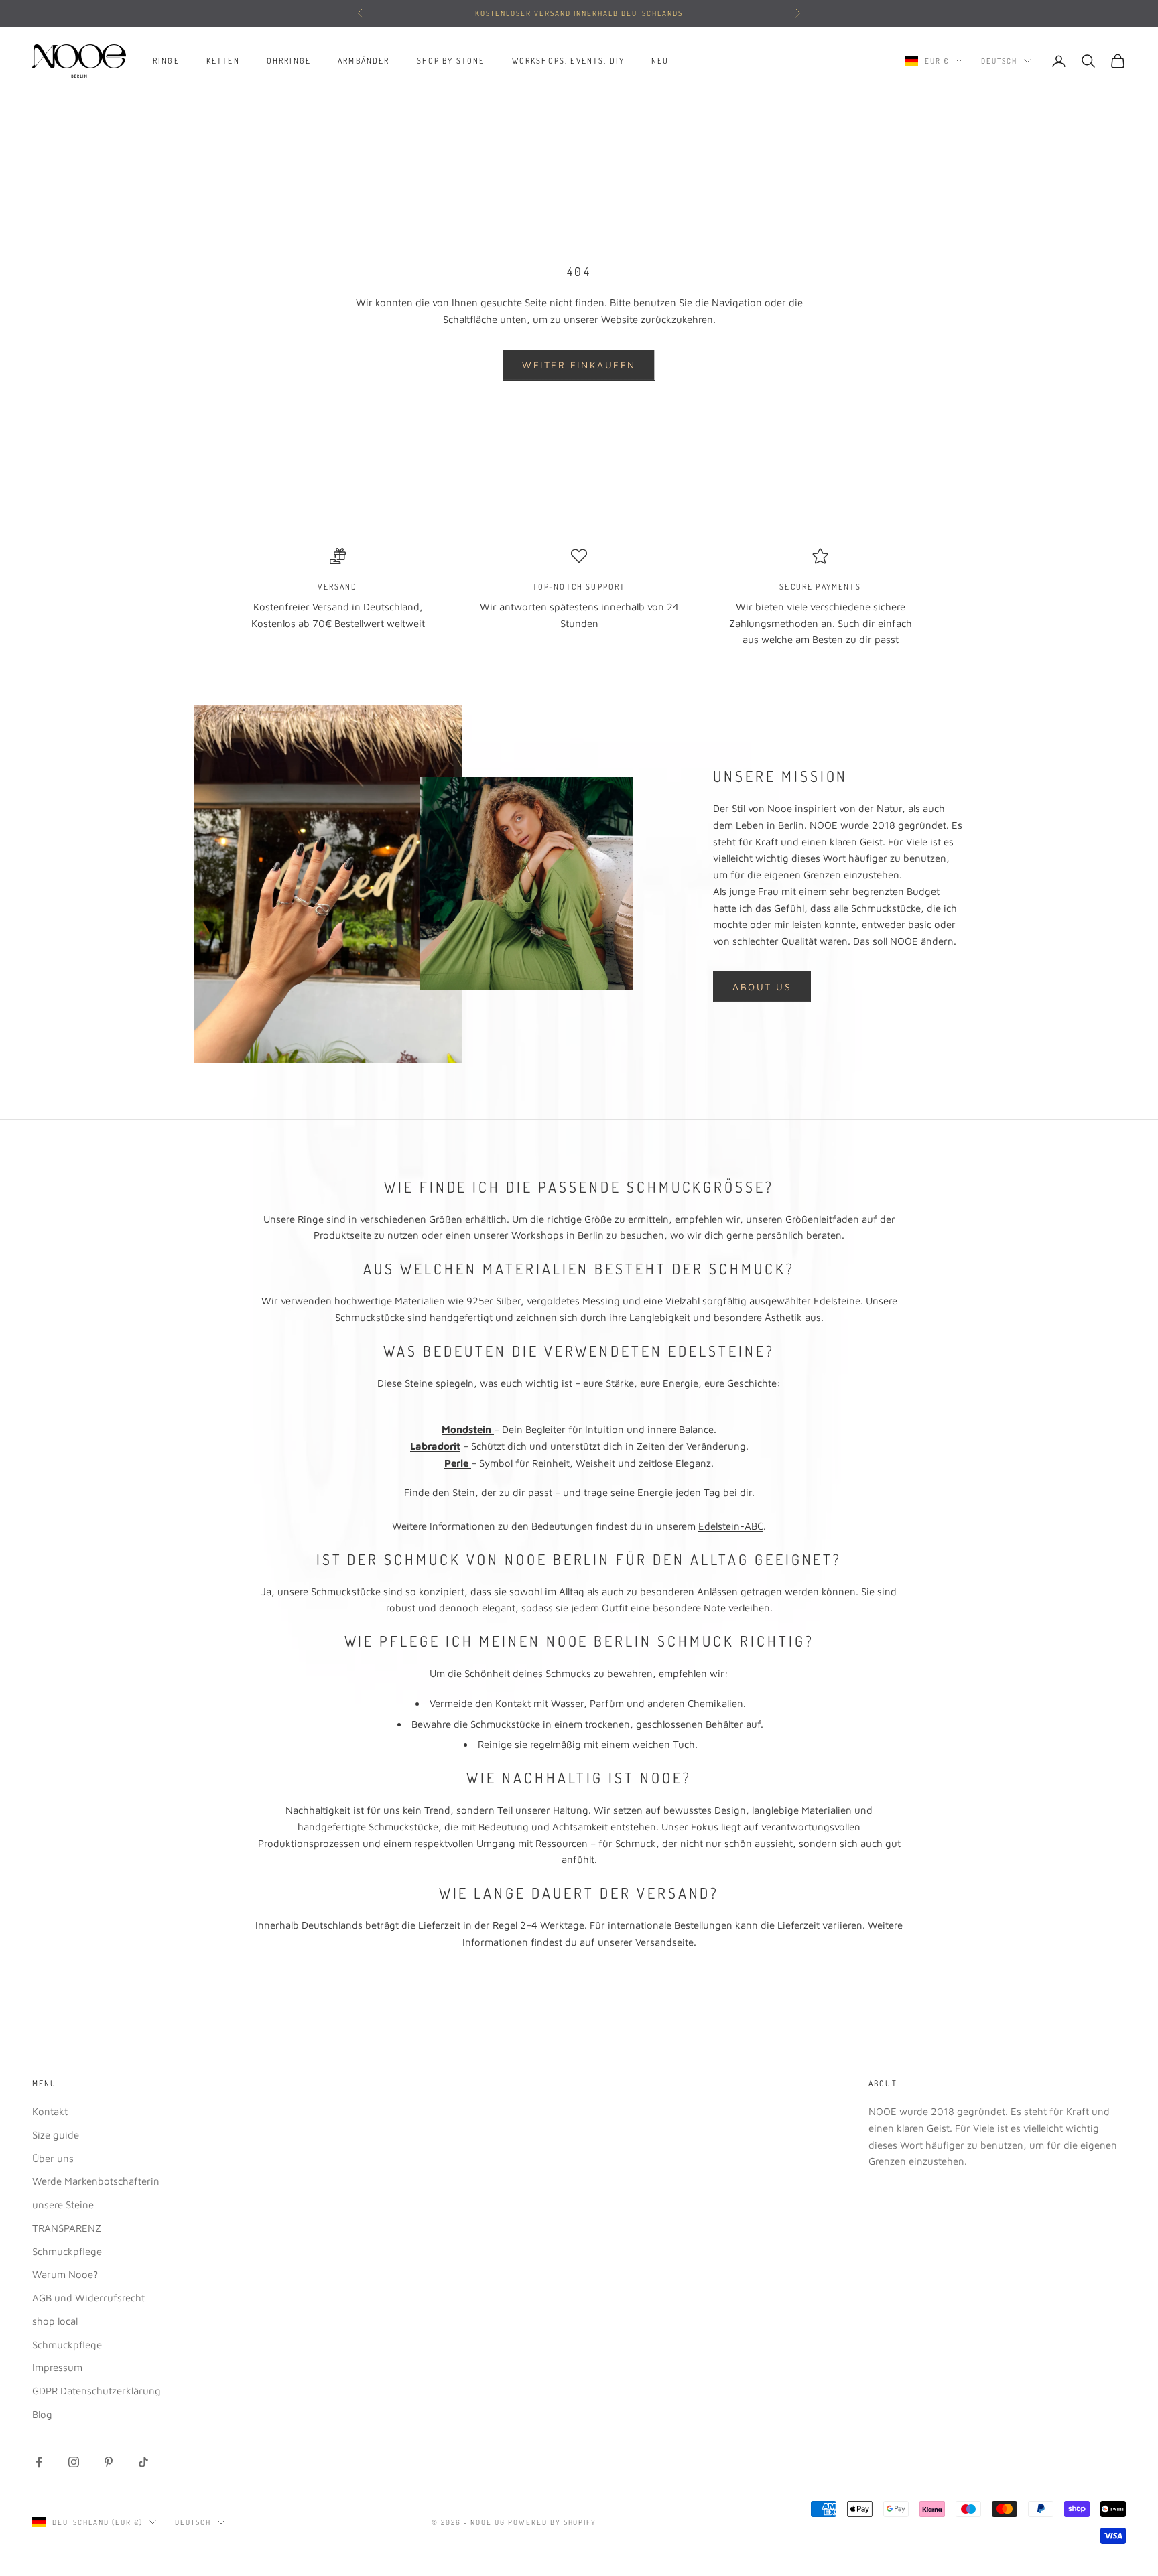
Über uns (53, 2158)
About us (762, 987)
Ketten (223, 61)
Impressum (57, 2367)
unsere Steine (63, 2205)
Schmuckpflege (67, 2251)
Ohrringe (289, 61)
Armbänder (364, 61)
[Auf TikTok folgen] (143, 2462)
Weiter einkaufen (579, 365)
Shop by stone (451, 61)
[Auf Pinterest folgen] (109, 2462)
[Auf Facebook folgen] (39, 2462)
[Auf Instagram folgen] (74, 2462)
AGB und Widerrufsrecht (88, 2298)
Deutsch (999, 61)
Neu (660, 61)
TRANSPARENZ (67, 2228)
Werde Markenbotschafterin (96, 2181)
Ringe (166, 61)
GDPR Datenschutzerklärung (96, 2391)
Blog (42, 2414)
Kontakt (50, 2111)
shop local (55, 2321)
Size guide (56, 2135)
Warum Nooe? (65, 2274)
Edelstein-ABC (731, 1526)
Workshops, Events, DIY (569, 61)
